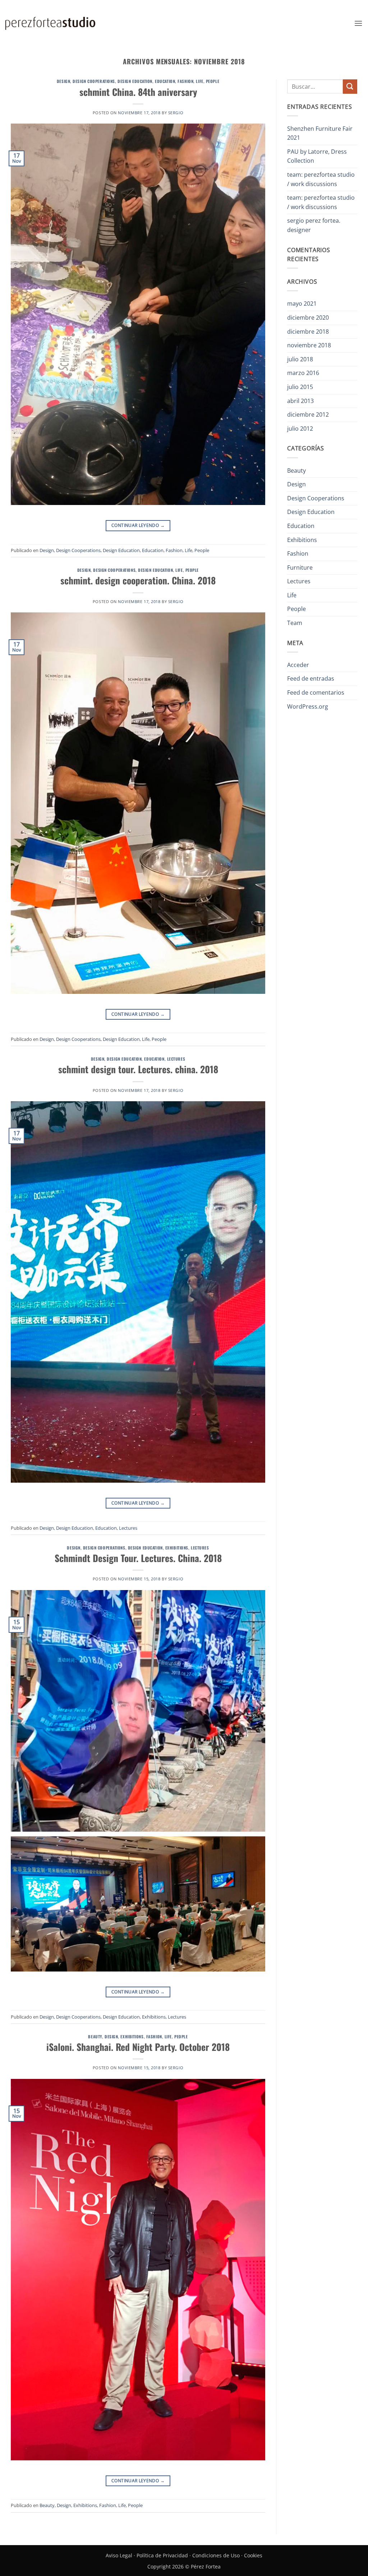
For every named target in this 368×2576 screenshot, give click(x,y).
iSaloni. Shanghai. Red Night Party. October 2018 (138, 2047)
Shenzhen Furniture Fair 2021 (320, 133)
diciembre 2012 (308, 414)
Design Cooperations (94, 81)
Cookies (253, 2555)
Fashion (185, 81)
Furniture (300, 567)
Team (295, 623)
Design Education (135, 81)
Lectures (176, 1059)
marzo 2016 (303, 373)
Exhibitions (177, 1548)
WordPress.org (308, 706)
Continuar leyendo (138, 525)
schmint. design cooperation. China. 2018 (138, 580)
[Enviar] (350, 86)
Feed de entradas (311, 678)
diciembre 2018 (308, 332)
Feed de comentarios (316, 692)
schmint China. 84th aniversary (138, 92)
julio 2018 (300, 359)
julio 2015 (300, 387)
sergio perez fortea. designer (314, 225)
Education (165, 81)
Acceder (298, 665)
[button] (358, 23)
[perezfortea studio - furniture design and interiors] (50, 23)
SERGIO (176, 113)
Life (199, 81)
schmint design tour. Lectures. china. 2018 (138, 1069)
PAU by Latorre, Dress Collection (317, 156)
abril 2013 (300, 401)
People (213, 81)
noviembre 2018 (309, 345)
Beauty (95, 2037)
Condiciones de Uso (216, 2555)
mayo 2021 (302, 304)
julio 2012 (300, 428)
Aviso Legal (119, 2555)
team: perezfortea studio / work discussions (321, 179)
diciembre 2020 (308, 318)
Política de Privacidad (162, 2555)
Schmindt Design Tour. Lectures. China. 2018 (138, 1558)
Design (63, 81)
